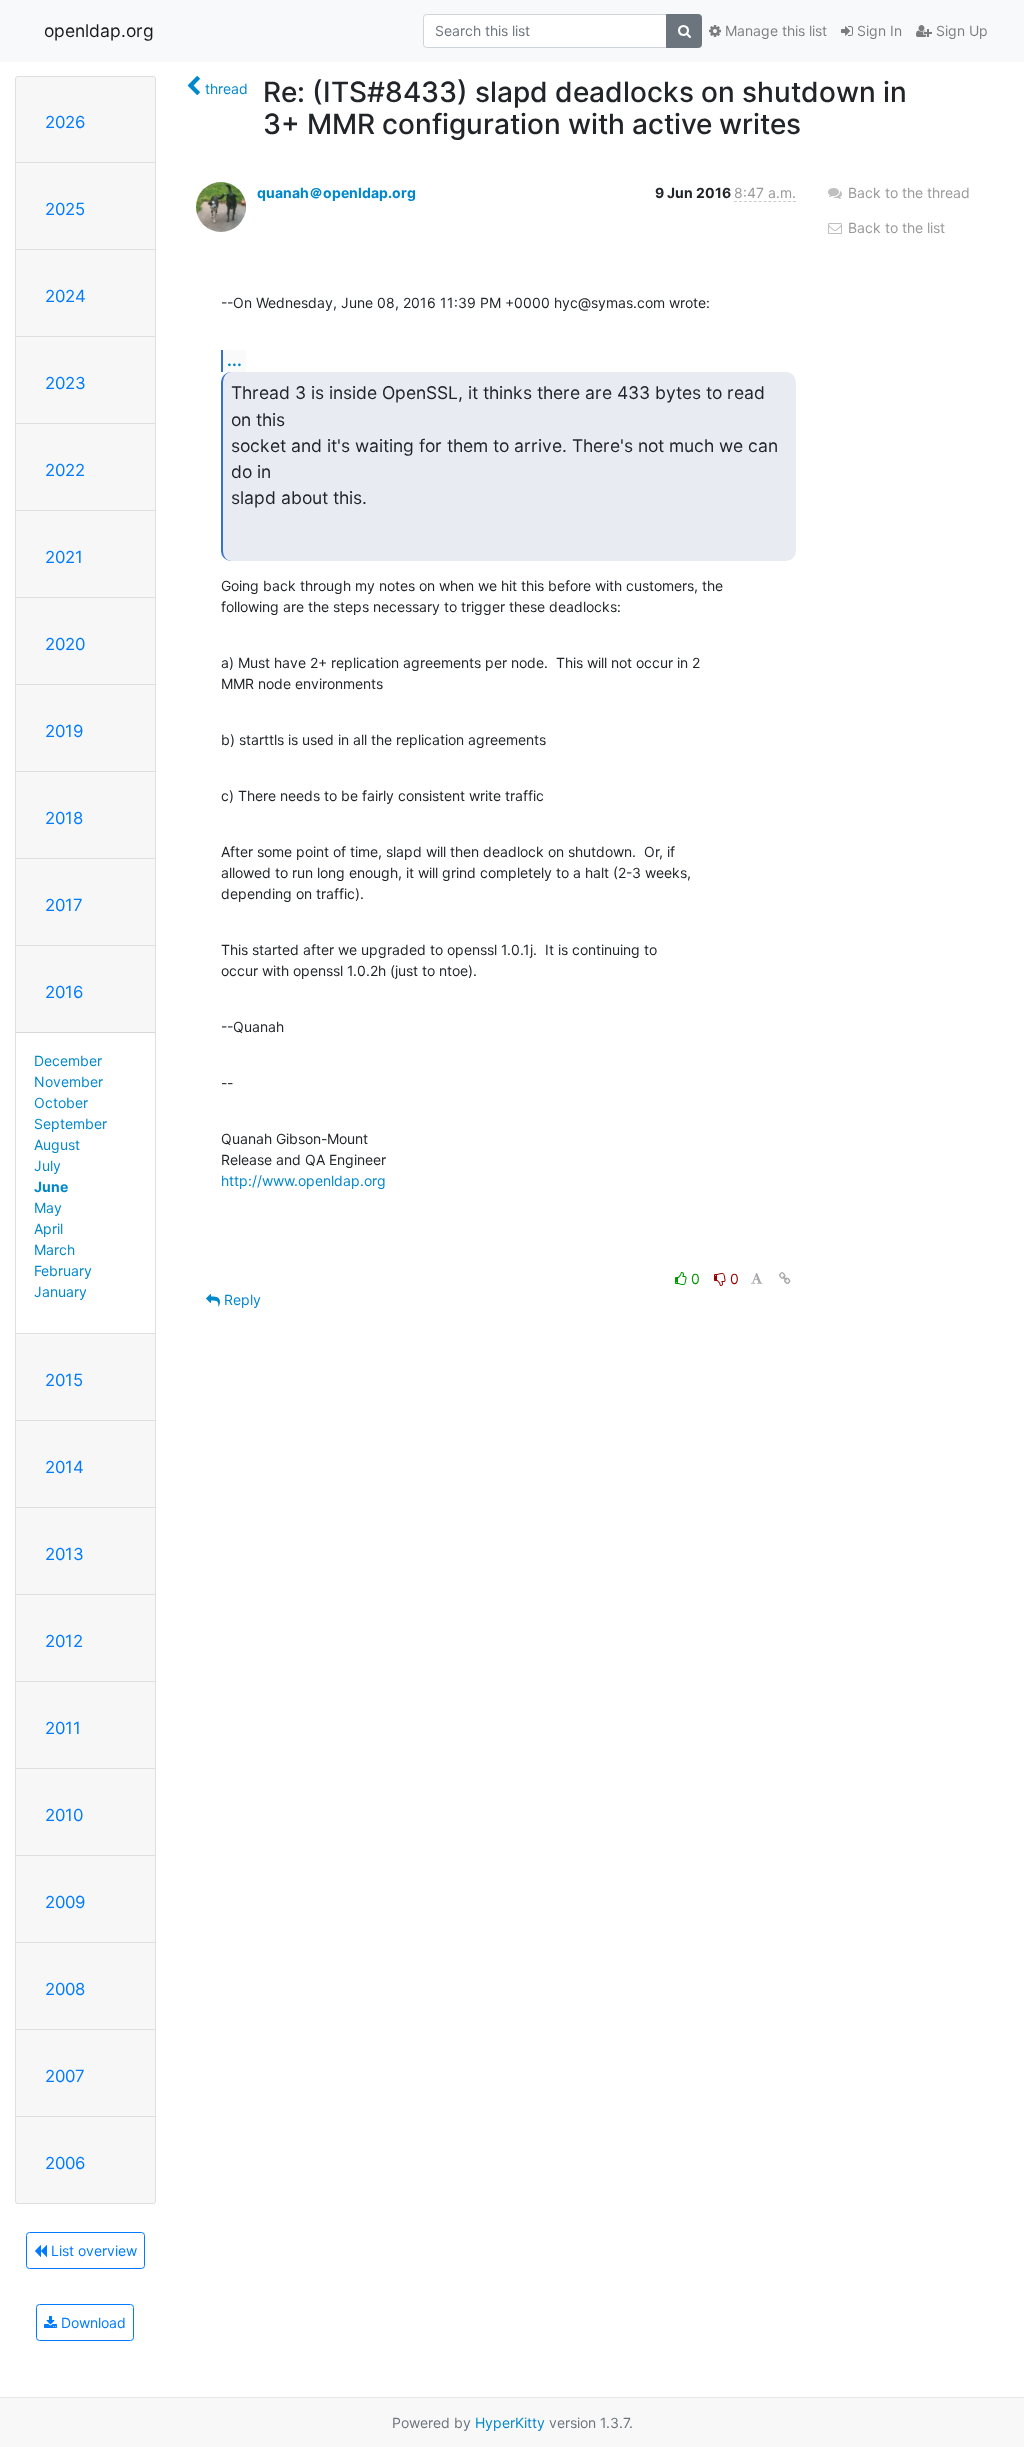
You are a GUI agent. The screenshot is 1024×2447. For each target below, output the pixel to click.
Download (91, 2322)
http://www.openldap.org (303, 1180)
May (48, 1207)
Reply (240, 1299)
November (68, 1081)
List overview (92, 2250)
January (60, 1291)
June (51, 1186)
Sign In (877, 30)
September (70, 1123)
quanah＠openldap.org (336, 192)
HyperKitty (510, 2422)
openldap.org (99, 30)
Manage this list (774, 30)
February (63, 1270)
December (68, 1060)
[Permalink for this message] (785, 1278)
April (48, 1228)
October (61, 1102)
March (54, 1249)
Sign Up (960, 30)
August (57, 1144)
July (47, 1165)
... (234, 360)
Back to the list (894, 227)
